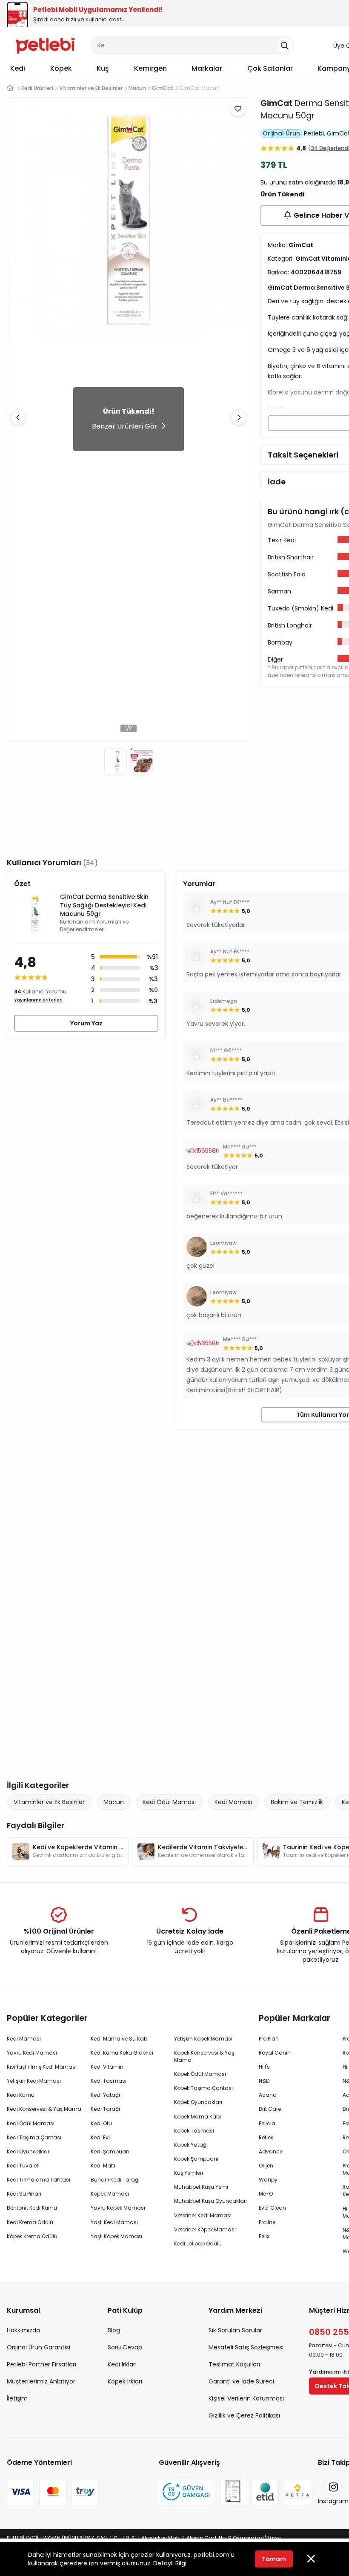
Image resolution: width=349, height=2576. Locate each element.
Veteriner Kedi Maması (203, 2215)
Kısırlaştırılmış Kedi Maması (42, 2067)
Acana (268, 2095)
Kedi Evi (100, 2137)
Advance (271, 2151)
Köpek (61, 68)
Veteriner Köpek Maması (205, 2229)
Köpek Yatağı (191, 2145)
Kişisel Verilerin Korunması (246, 2398)
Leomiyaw (223, 1243)
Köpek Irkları (125, 2381)
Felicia (267, 2123)
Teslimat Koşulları (234, 2364)
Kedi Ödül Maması (169, 1802)
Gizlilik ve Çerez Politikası (244, 2415)
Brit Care (270, 2109)
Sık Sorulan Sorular (235, 2330)
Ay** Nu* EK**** (230, 902)
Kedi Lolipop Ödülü (198, 2244)
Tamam (274, 2559)
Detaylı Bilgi (170, 2563)
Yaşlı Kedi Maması (114, 2222)
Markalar (207, 68)
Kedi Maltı (103, 2166)
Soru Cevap (125, 2347)
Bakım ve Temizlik (297, 1802)
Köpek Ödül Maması (200, 2074)
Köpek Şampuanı (196, 2159)
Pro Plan (269, 2039)
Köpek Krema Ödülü (32, 2236)
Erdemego (224, 1001)
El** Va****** (226, 1193)
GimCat (276, 103)
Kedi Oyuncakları (29, 2151)
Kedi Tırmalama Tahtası (39, 2180)
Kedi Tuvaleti (23, 2166)
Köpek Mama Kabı (197, 2117)
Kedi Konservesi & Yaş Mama (44, 2109)
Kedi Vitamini (108, 2067)
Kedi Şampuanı (111, 2151)
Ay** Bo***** (226, 1100)
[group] (68, 1851)
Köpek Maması (110, 2194)
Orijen (266, 2166)
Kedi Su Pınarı (24, 2194)
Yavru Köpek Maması (118, 2208)
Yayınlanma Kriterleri (38, 1000)
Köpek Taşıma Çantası (203, 2088)
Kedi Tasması (109, 2081)
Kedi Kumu (21, 2095)
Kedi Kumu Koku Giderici (122, 2053)
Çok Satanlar (270, 68)
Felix (264, 2236)
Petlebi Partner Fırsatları (41, 2364)
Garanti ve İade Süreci (241, 2381)
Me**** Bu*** (240, 1147)
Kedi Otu (101, 2123)
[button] (239, 417)
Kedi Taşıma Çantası (34, 2137)
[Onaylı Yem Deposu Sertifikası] (233, 2492)
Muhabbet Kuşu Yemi (201, 2187)
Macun (114, 1802)
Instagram (333, 2501)
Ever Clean (272, 2208)
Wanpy (268, 2180)
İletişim (17, 2398)
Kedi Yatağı (105, 2095)
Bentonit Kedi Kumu (32, 2208)
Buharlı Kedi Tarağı (115, 2180)
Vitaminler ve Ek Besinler (49, 1802)
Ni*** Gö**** (226, 1050)
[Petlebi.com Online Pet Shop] (45, 45)
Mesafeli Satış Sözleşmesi (246, 2347)
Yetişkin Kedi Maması (34, 2081)
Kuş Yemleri (189, 2173)
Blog (114, 2330)
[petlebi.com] (10, 88)
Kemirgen (150, 68)
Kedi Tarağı (105, 2109)
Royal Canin (275, 2053)
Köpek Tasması (194, 2131)
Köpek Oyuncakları (198, 2102)
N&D (264, 2081)
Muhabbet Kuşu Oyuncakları (210, 2201)
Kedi (18, 68)
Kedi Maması (233, 1802)
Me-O (266, 2194)
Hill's (264, 2067)
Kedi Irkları (122, 2364)
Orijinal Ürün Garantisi (39, 2347)
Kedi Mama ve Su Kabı (120, 2039)
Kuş (103, 68)
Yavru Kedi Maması (32, 2053)
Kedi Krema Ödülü (30, 2222)
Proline (267, 2222)
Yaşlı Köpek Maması (116, 2236)
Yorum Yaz (86, 1023)
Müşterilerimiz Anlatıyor (41, 2381)
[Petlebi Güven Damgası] (186, 2492)
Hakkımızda (23, 2330)
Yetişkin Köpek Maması (203, 2039)
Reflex (266, 2137)
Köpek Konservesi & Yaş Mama (204, 2056)
